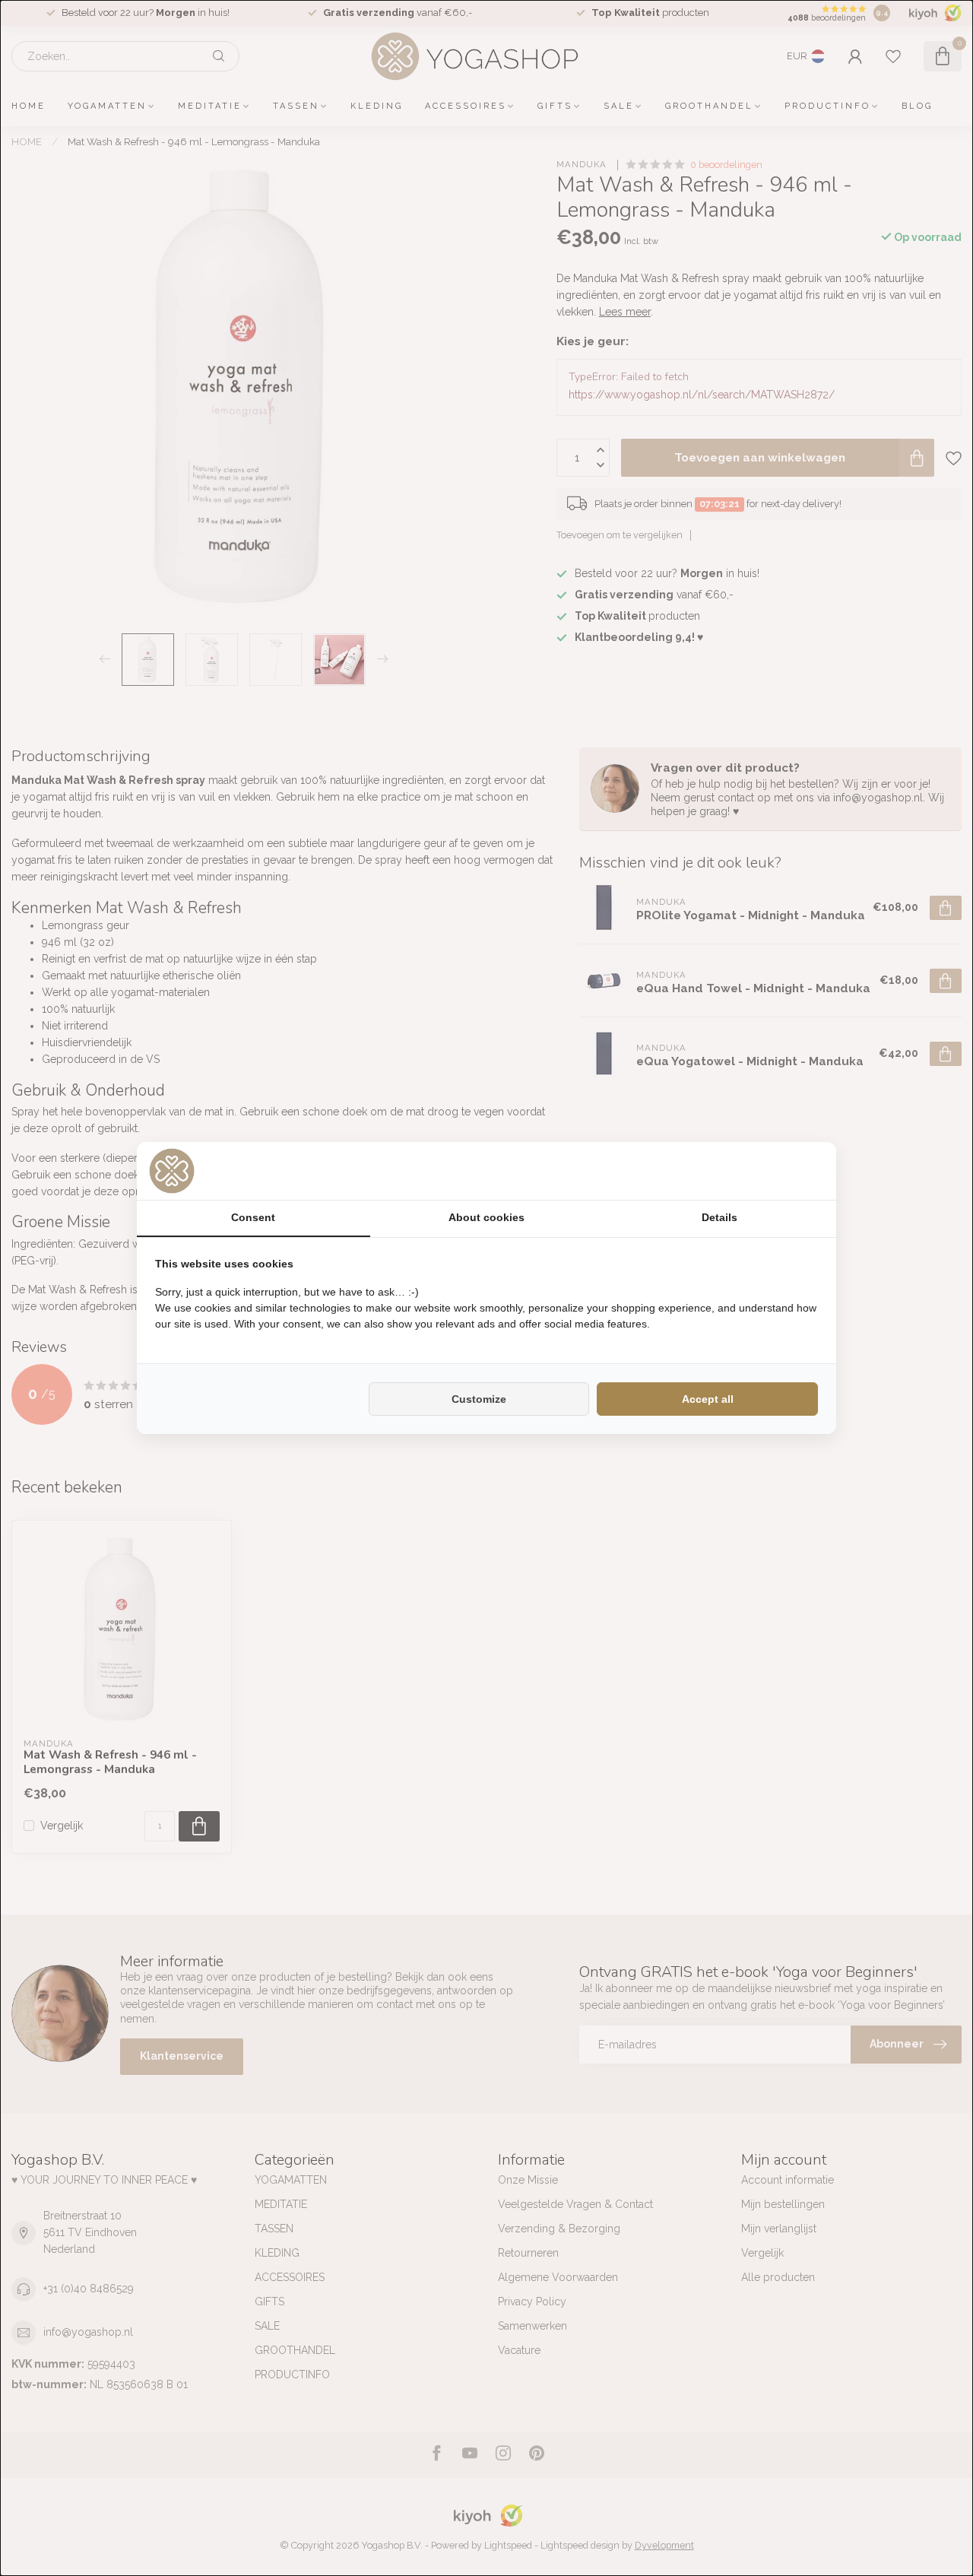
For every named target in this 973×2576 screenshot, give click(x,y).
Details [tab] (719, 1217)
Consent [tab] (253, 1217)
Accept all (708, 1399)
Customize (479, 1399)
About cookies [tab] (486, 1217)
